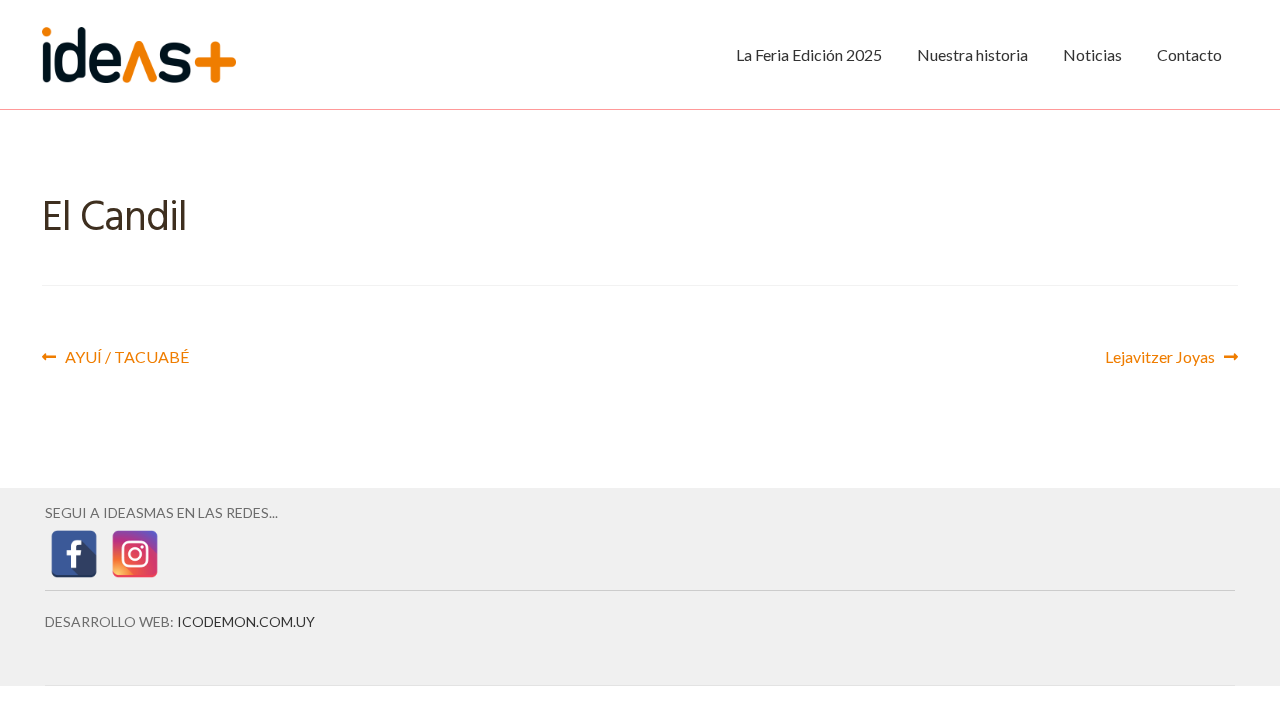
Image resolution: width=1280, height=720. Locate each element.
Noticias (1092, 54)
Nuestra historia (972, 54)
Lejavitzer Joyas (1160, 356)
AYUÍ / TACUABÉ (126, 356)
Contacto (1189, 54)
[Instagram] (135, 554)
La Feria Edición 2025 (809, 54)
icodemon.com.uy (246, 621)
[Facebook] (74, 554)
